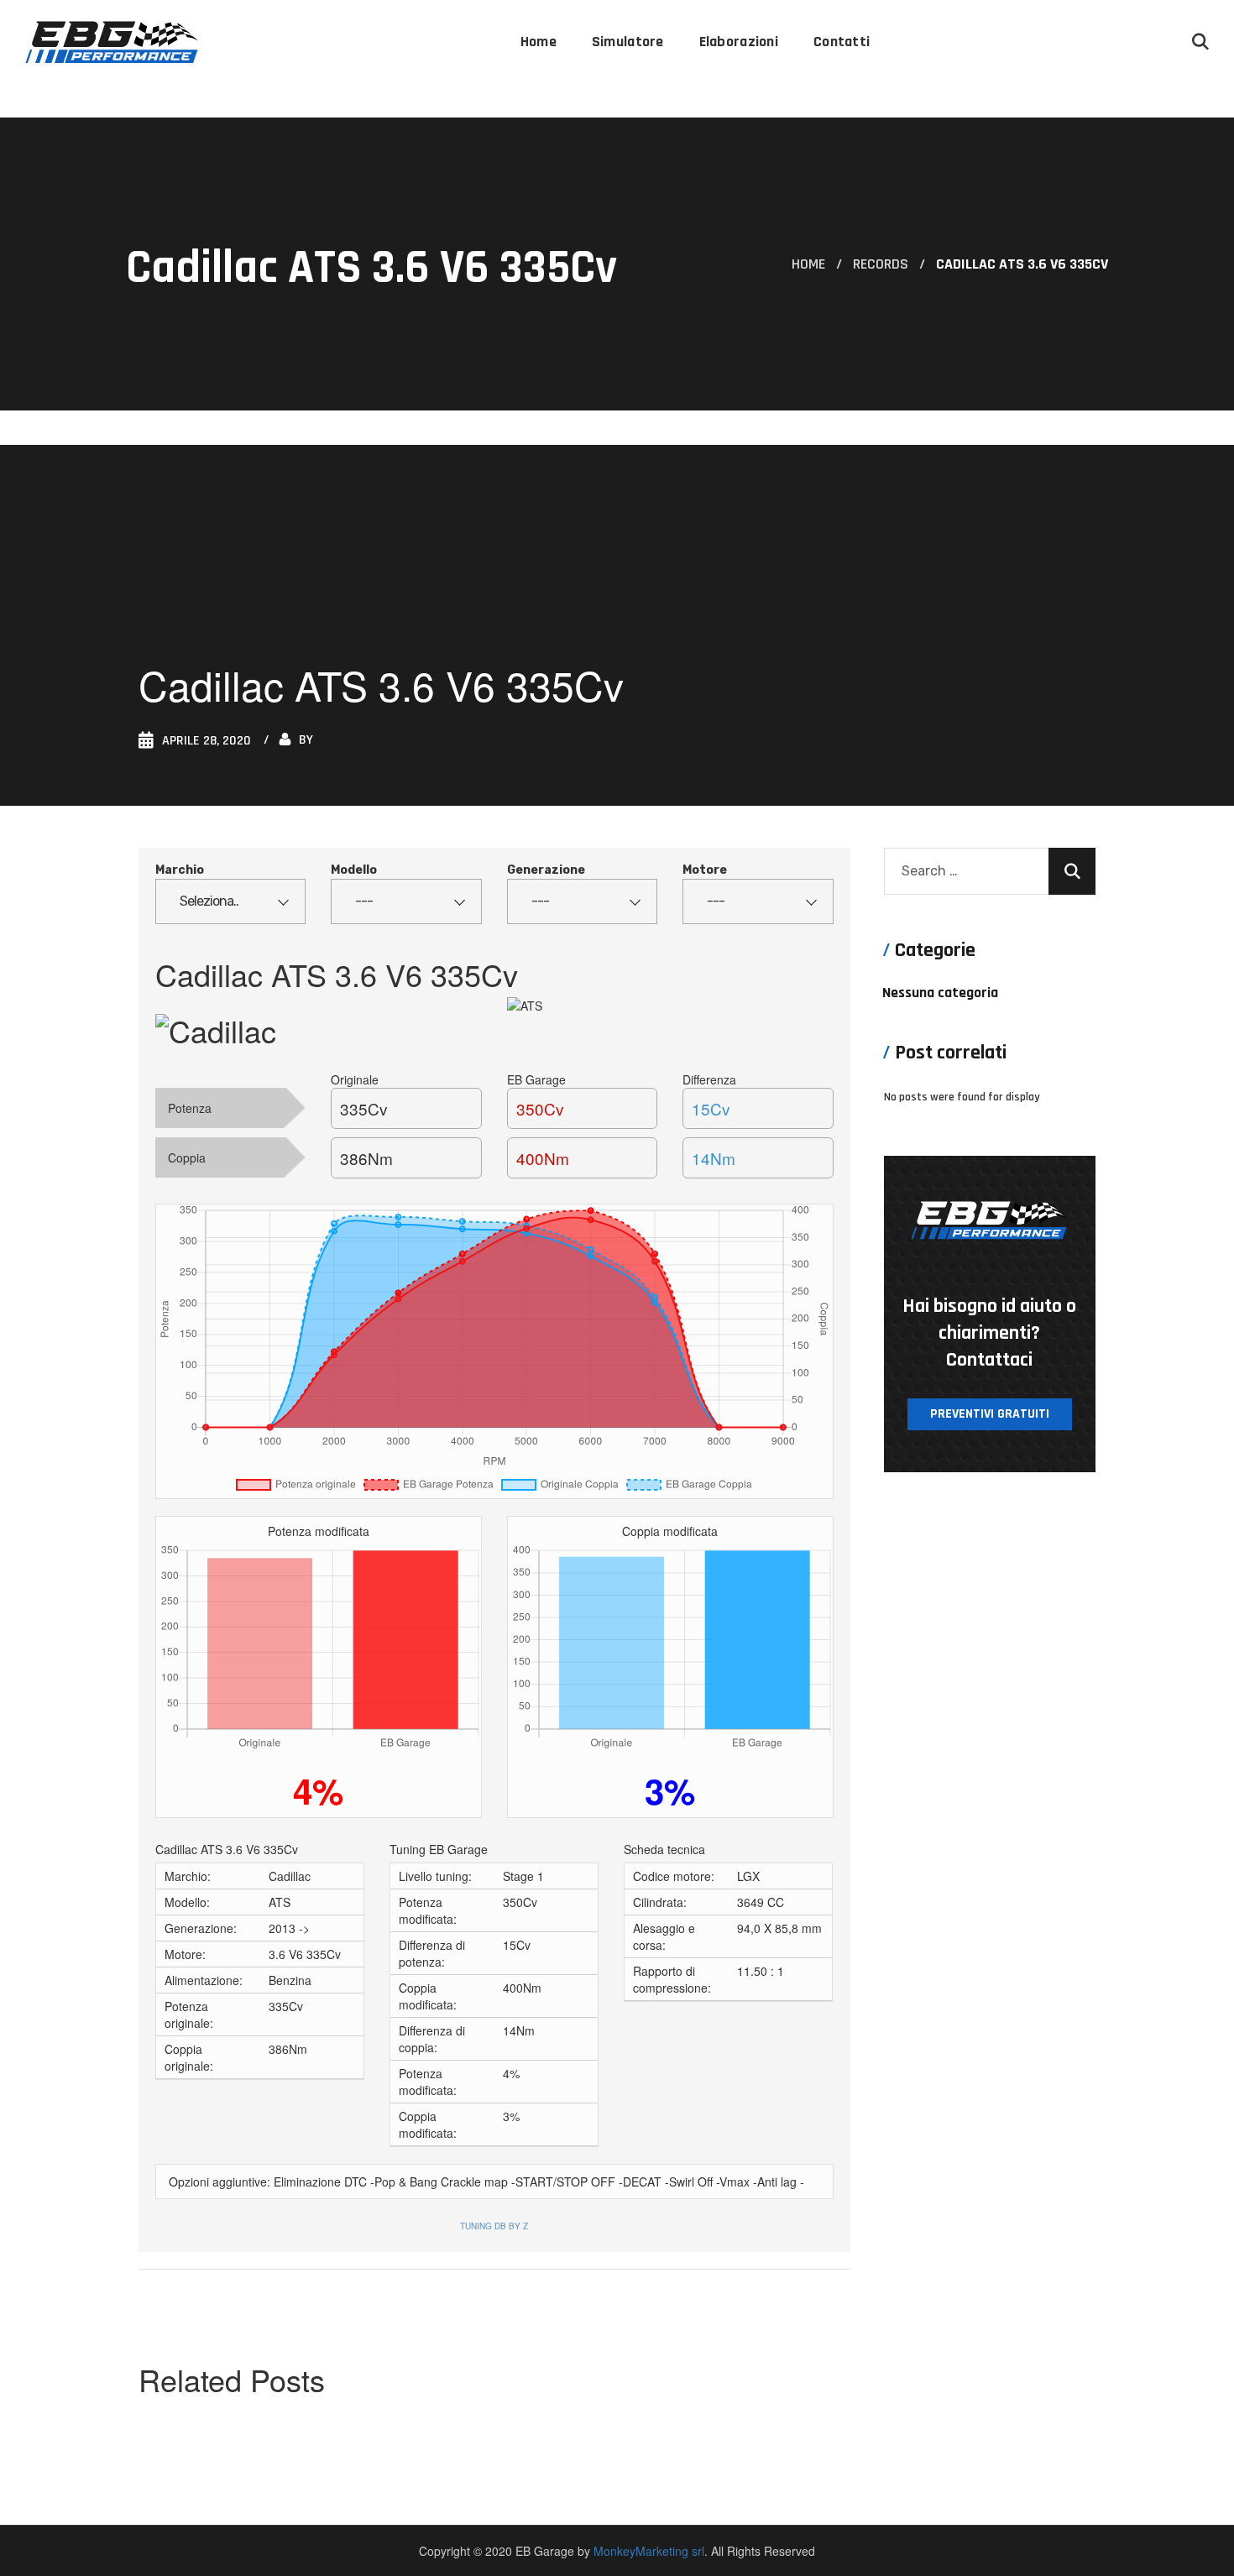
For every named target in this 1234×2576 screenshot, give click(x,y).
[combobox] (230, 901)
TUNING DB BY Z (494, 2226)
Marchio (180, 870)
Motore (705, 870)
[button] (1200, 42)
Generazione (546, 870)
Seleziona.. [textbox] (209, 901)
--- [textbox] (364, 901)
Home (808, 264)
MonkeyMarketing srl (649, 2551)
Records (881, 264)
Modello (354, 870)
